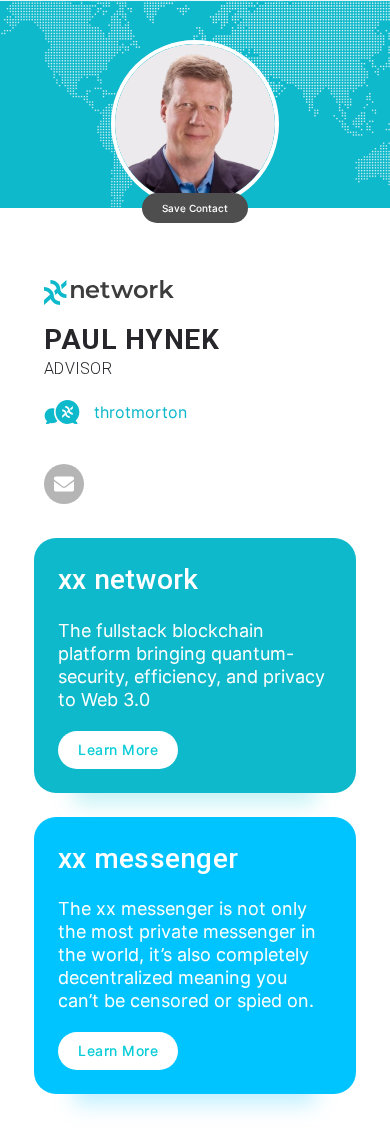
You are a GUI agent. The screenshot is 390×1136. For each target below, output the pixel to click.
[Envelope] (64, 484)
